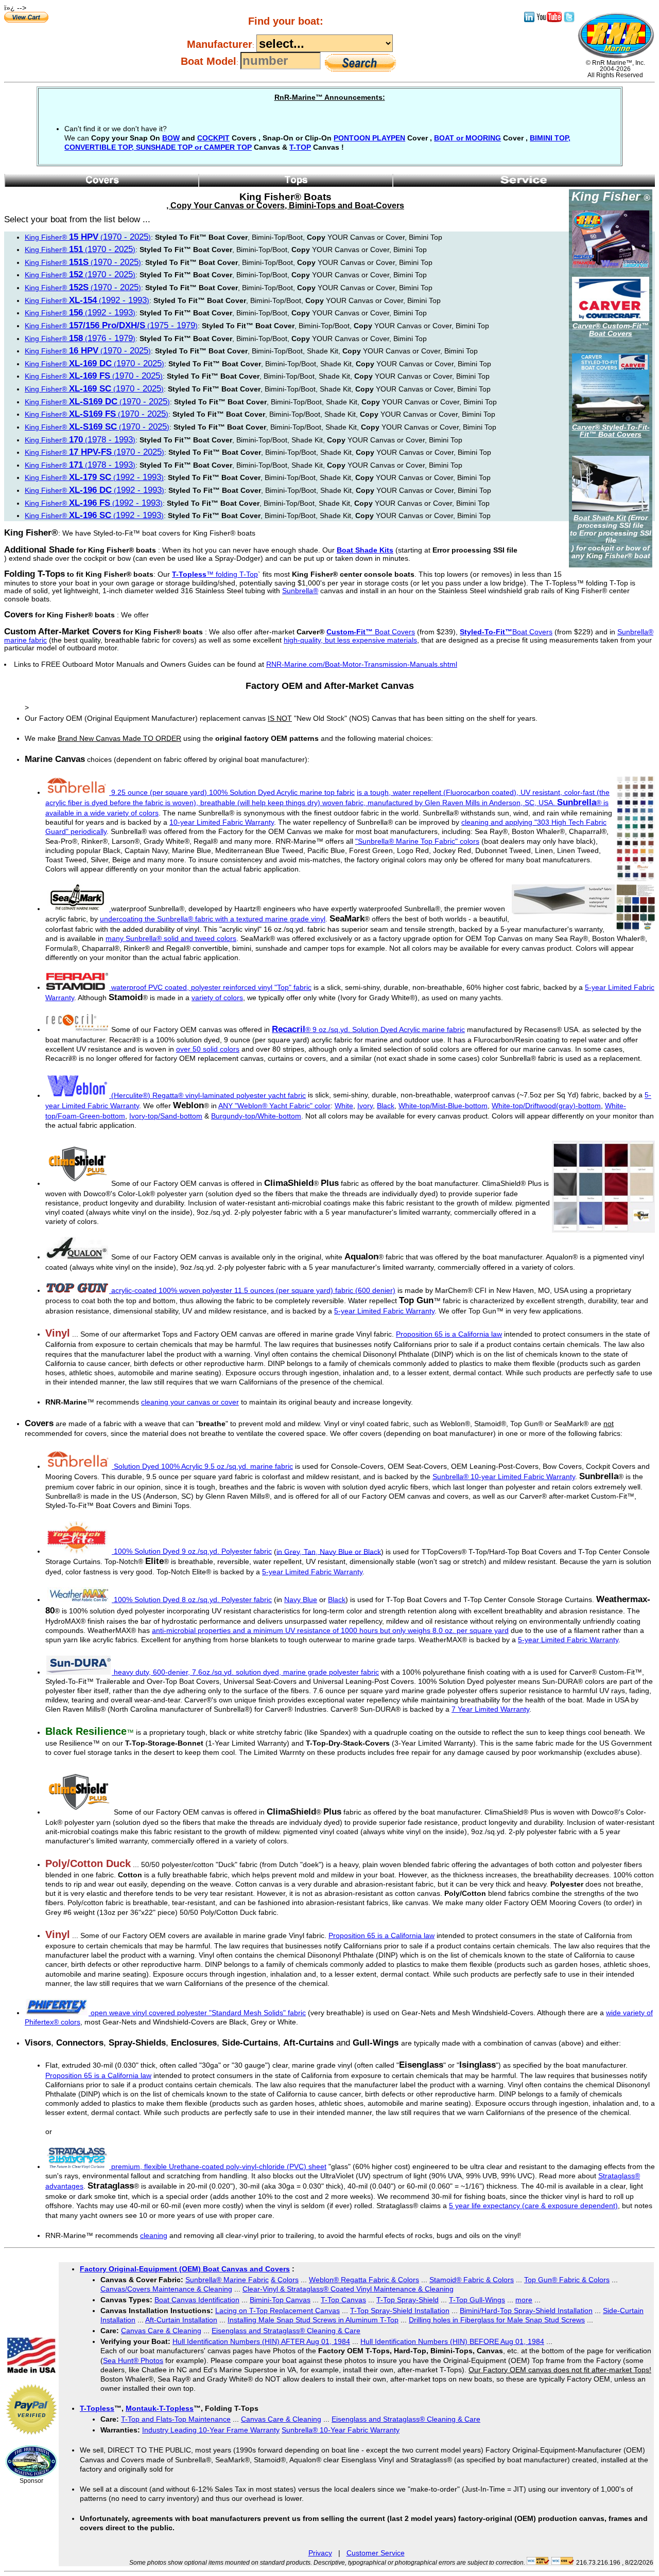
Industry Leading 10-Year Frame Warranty (211, 2430)
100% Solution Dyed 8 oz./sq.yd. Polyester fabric (193, 1600)
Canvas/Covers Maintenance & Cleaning (166, 2289)
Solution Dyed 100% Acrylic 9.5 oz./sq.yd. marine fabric (203, 1466)
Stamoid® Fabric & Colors (472, 2280)
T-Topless (97, 2408)
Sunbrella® (300, 591)
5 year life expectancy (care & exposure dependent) (533, 2206)
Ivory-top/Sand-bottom (166, 1116)
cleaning (154, 2235)
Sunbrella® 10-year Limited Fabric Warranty (504, 1477)
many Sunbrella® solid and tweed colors (171, 938)
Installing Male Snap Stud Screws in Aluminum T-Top (313, 2320)
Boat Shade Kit (600, 518)
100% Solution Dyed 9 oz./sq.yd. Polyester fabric (193, 1551)
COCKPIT (213, 138)
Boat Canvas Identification (197, 2300)
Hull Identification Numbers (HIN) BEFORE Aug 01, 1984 (452, 2341)
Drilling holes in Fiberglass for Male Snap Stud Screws (497, 2320)
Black (386, 1106)
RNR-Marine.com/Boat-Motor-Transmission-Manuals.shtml (362, 664)
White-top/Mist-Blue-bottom (443, 1106)
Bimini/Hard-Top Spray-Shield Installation (526, 2311)
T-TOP (300, 147)
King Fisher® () (88, 237)
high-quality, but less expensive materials (350, 640)
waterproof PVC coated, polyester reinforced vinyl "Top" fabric (211, 987)
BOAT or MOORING (467, 138)
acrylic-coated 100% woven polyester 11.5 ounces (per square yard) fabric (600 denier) (253, 1290)
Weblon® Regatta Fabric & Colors (364, 2280)
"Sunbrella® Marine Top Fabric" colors (417, 841)
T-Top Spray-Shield (407, 2300)
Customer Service (376, 2553)
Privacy (320, 2553)
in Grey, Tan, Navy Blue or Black (329, 1551)
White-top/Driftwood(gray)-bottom (546, 1106)
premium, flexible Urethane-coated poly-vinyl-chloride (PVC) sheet (218, 2166)
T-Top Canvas (343, 2300)
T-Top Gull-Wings (477, 2300)
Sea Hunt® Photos (133, 2360)
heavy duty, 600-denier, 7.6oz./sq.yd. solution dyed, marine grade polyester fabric (245, 1672)
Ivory (365, 1106)
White (344, 1106)
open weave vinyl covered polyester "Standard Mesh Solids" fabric (197, 2013)
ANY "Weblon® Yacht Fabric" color (274, 1106)
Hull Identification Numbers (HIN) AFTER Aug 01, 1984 (261, 2341)
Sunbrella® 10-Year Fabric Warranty (341, 2430)
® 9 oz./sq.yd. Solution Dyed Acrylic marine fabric (368, 1029)
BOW (171, 138)
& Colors (285, 2280)
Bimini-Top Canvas (280, 2300)
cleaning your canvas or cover (190, 1402)
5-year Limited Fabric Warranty (384, 1311)
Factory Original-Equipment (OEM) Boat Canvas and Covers (185, 2269)
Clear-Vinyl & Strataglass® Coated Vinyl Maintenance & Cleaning (348, 2289)
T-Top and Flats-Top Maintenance (176, 2419)
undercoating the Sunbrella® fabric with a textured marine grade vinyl (213, 919)
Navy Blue (301, 1600)
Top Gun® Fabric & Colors (567, 2280)
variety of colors (217, 998)
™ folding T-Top (215, 574)
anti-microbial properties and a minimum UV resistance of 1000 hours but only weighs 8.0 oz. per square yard (330, 1630)
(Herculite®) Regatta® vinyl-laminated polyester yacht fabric (209, 1095)
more (524, 2300)
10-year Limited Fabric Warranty (222, 822)
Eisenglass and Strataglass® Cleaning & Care (286, 2331)
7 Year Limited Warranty (490, 1709)
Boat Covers (371, 632)
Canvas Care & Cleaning (161, 2331)
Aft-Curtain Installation (181, 2320)
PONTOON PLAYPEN (369, 138)
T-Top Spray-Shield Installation (400, 2311)
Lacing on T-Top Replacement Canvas (278, 2311)
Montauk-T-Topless (160, 2408)
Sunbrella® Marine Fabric (227, 2280)
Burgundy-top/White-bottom (256, 1116)
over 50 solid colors (208, 1049)
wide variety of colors (124, 813)
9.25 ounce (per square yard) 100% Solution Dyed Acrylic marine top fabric (233, 792)
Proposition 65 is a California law (449, 1334)
